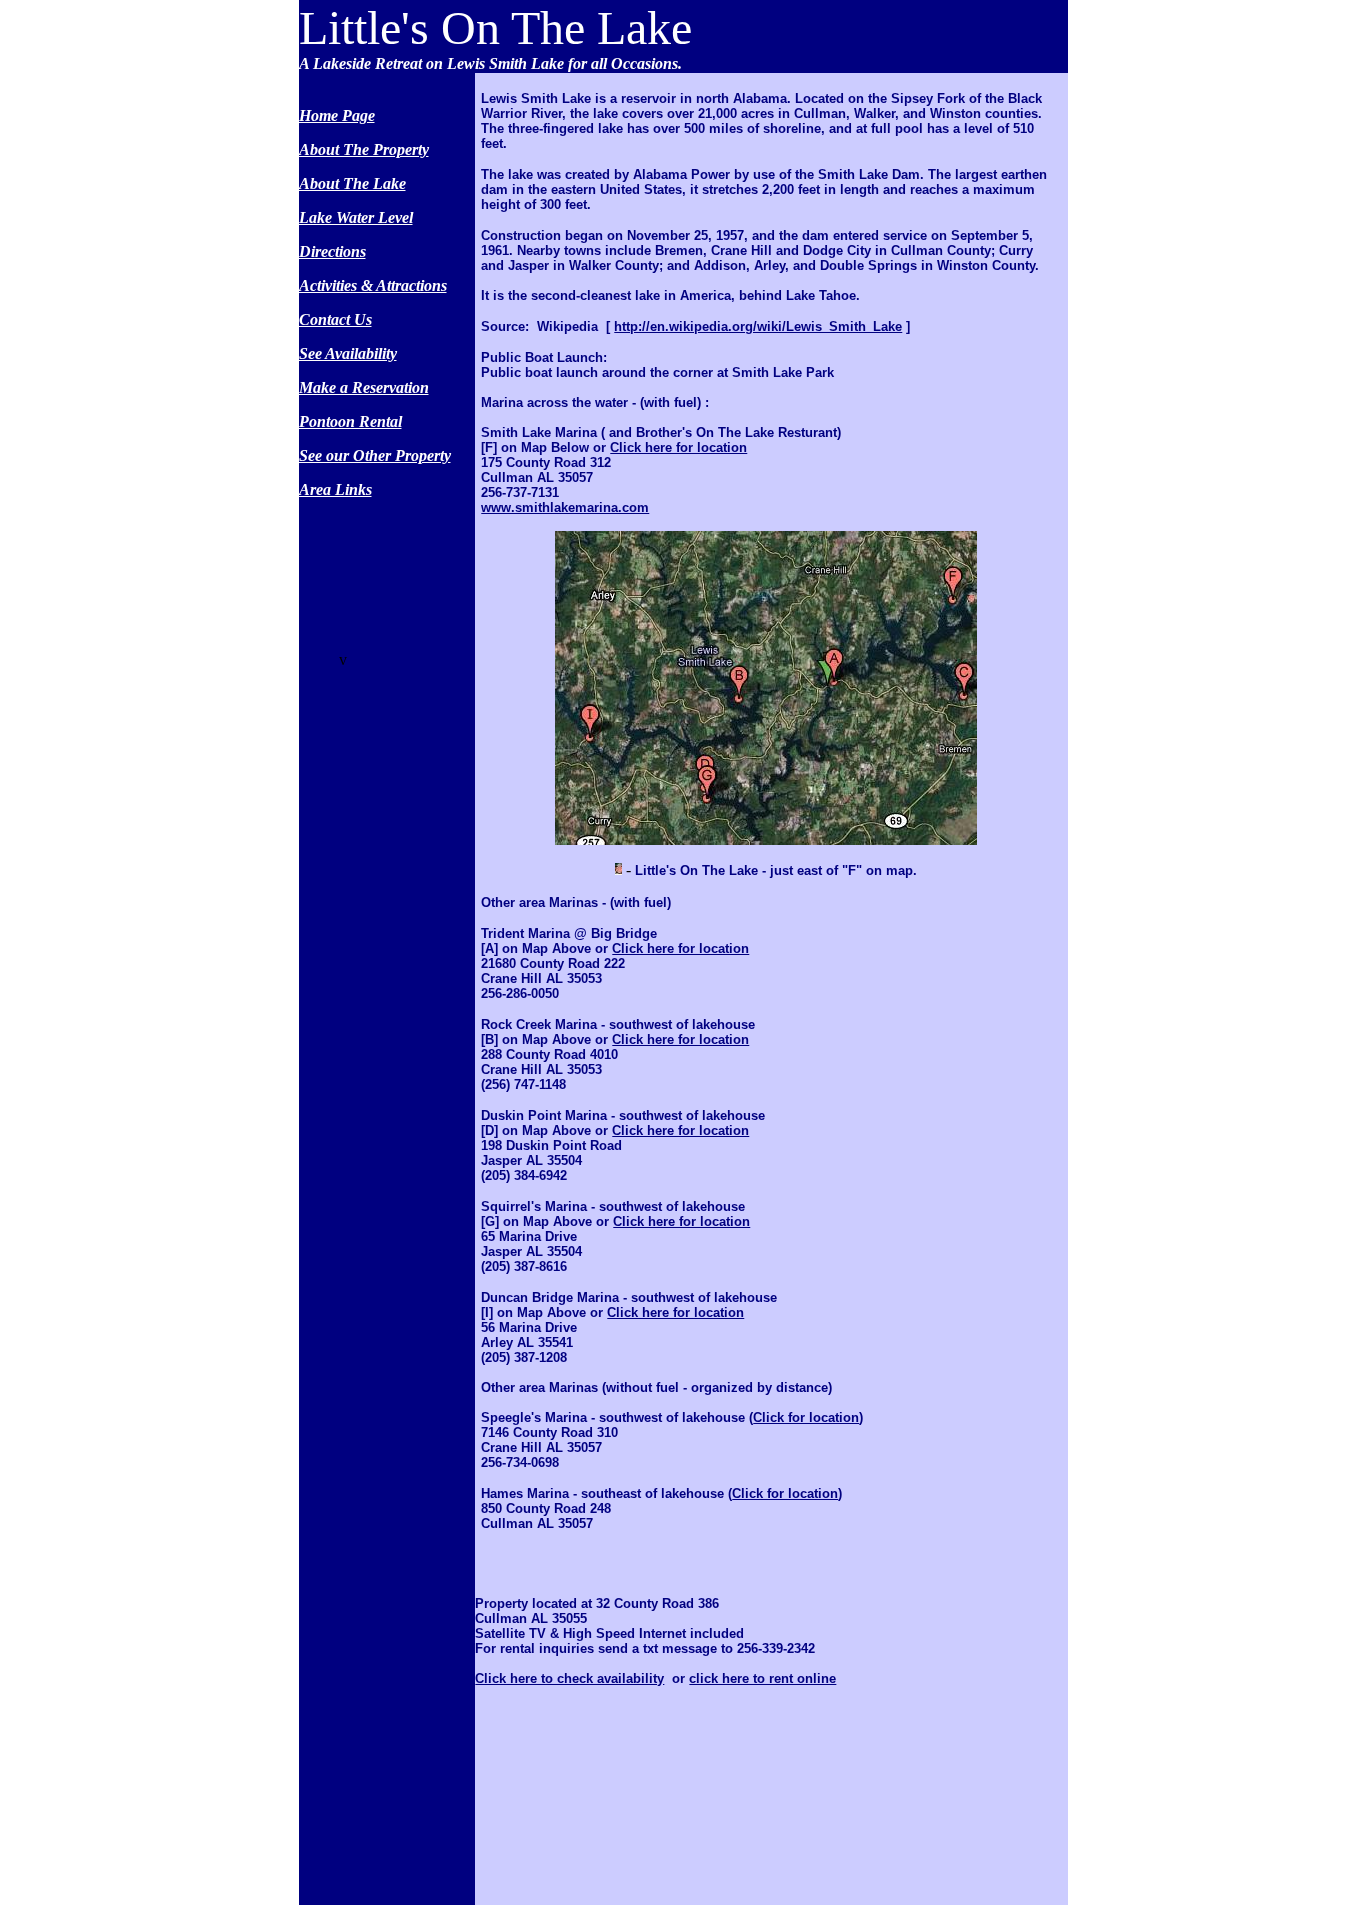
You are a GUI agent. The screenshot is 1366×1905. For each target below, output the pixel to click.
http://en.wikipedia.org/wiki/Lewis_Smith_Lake (758, 326)
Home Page (337, 115)
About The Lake (352, 183)
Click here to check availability (569, 1678)
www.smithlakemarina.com (565, 507)
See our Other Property (375, 455)
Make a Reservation (364, 387)
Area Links (335, 489)
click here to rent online (762, 1678)
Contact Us (335, 319)
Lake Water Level (356, 217)
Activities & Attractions (373, 285)
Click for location (806, 1417)
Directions (332, 251)
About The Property (364, 149)
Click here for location (678, 447)
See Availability (348, 353)
